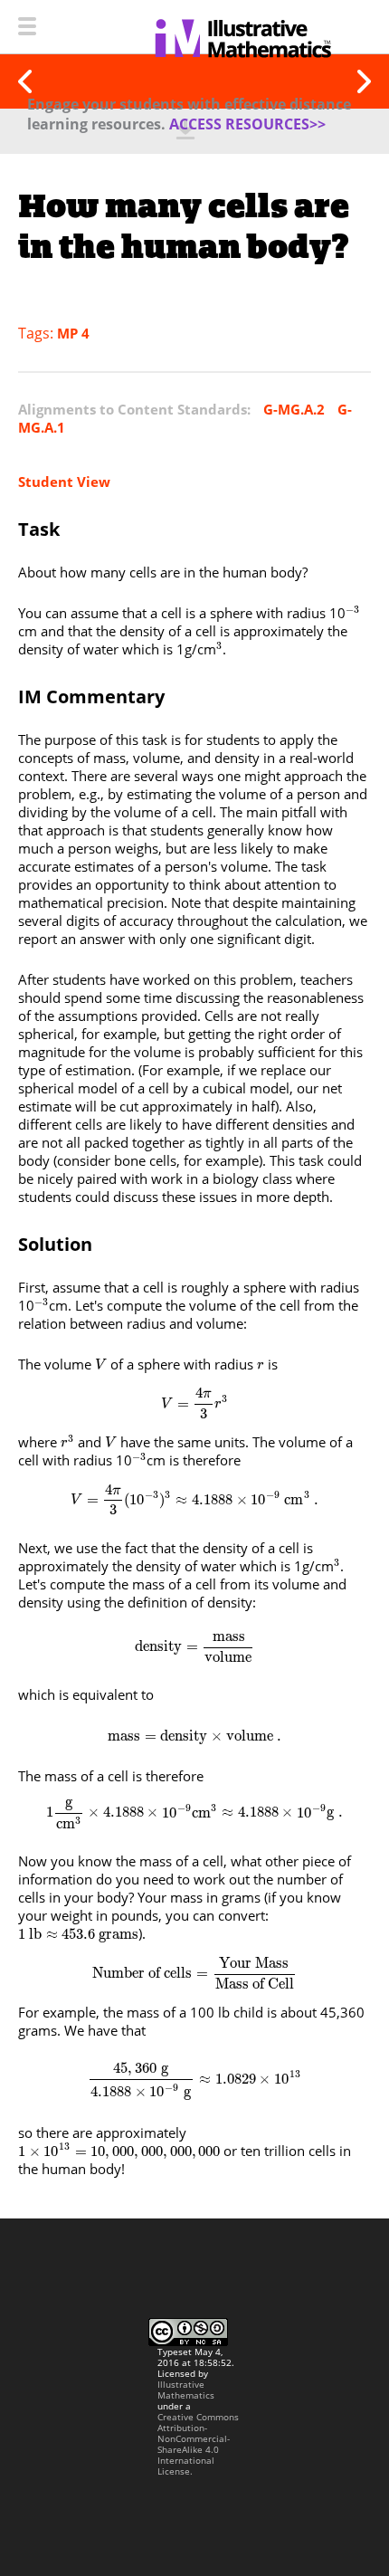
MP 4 (73, 333)
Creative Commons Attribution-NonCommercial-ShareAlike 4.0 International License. (198, 2444)
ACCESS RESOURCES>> (247, 124)
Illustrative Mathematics (186, 2390)
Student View (64, 482)
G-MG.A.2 (294, 409)
